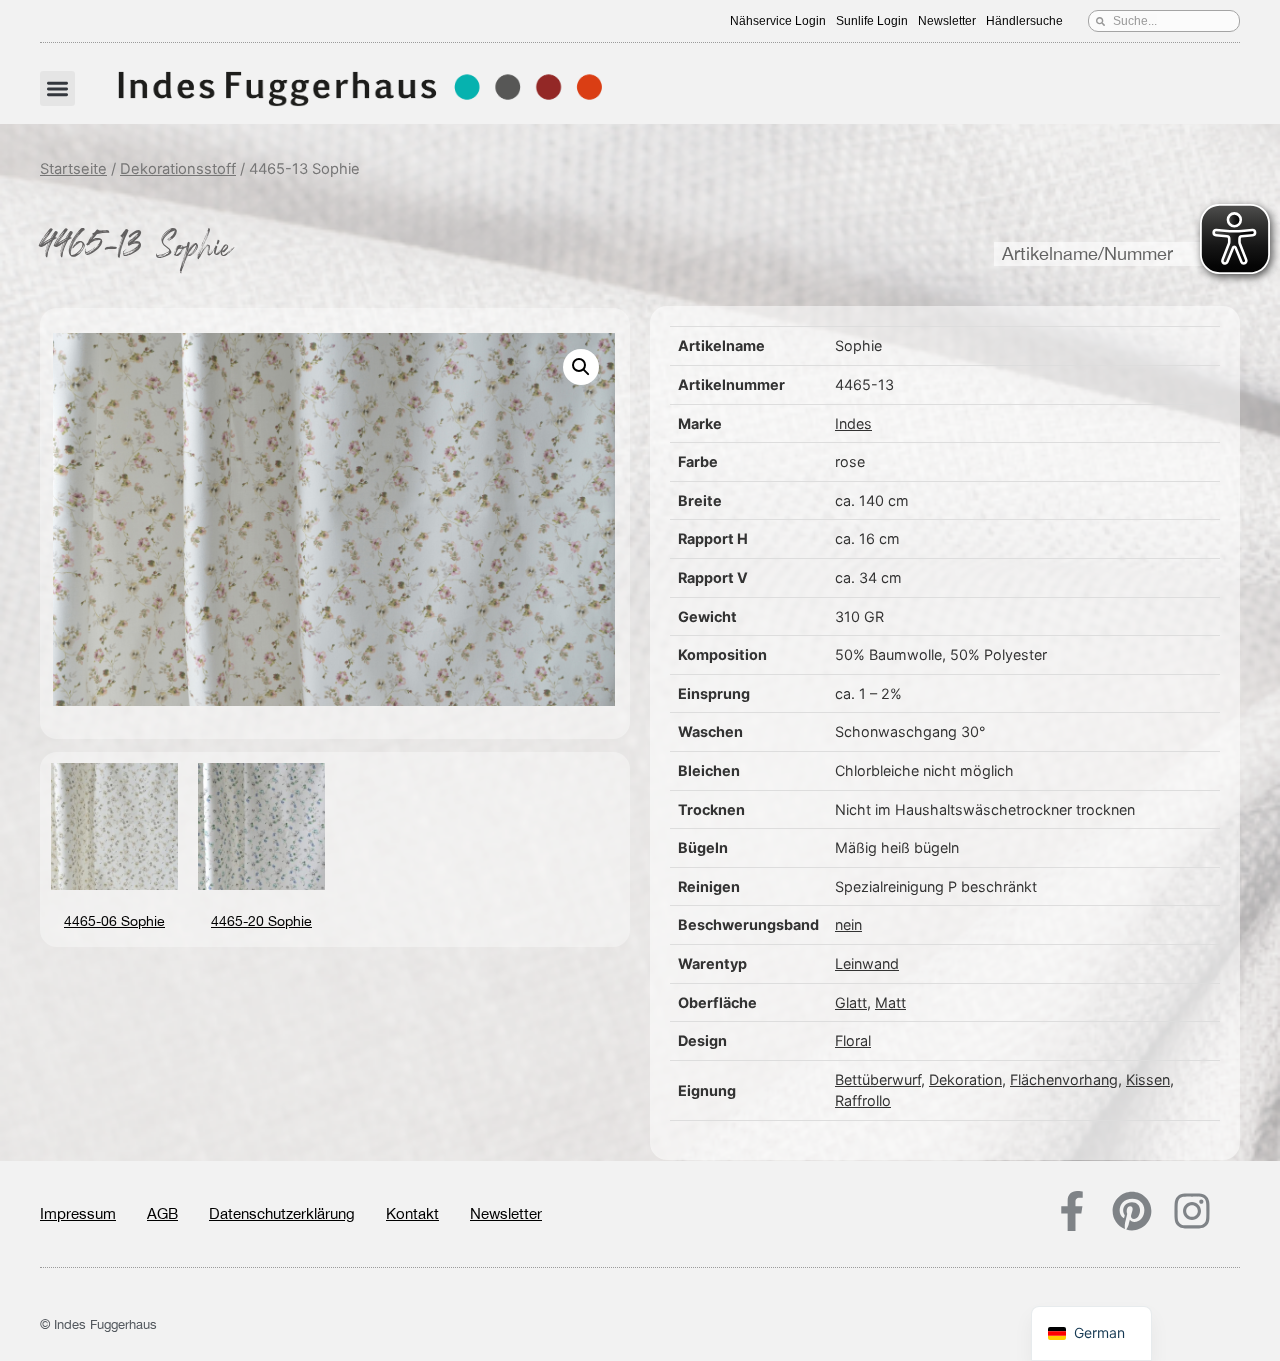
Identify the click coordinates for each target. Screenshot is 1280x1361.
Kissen (1148, 1079)
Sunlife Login (872, 21)
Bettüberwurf (878, 1079)
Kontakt (412, 1213)
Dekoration (965, 1079)
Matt (890, 1002)
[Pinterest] (1132, 1211)
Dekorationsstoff (178, 169)
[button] (57, 88)
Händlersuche (1024, 21)
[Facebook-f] (1072, 1211)
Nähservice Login (778, 21)
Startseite (73, 169)
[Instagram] (1192, 1211)
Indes (853, 423)
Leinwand (867, 963)
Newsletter (947, 21)
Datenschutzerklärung (282, 1213)
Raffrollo (863, 1100)
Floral (853, 1040)
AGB (162, 1213)
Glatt (851, 1002)
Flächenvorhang (1064, 1079)
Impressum (78, 1213)
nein (848, 924)
